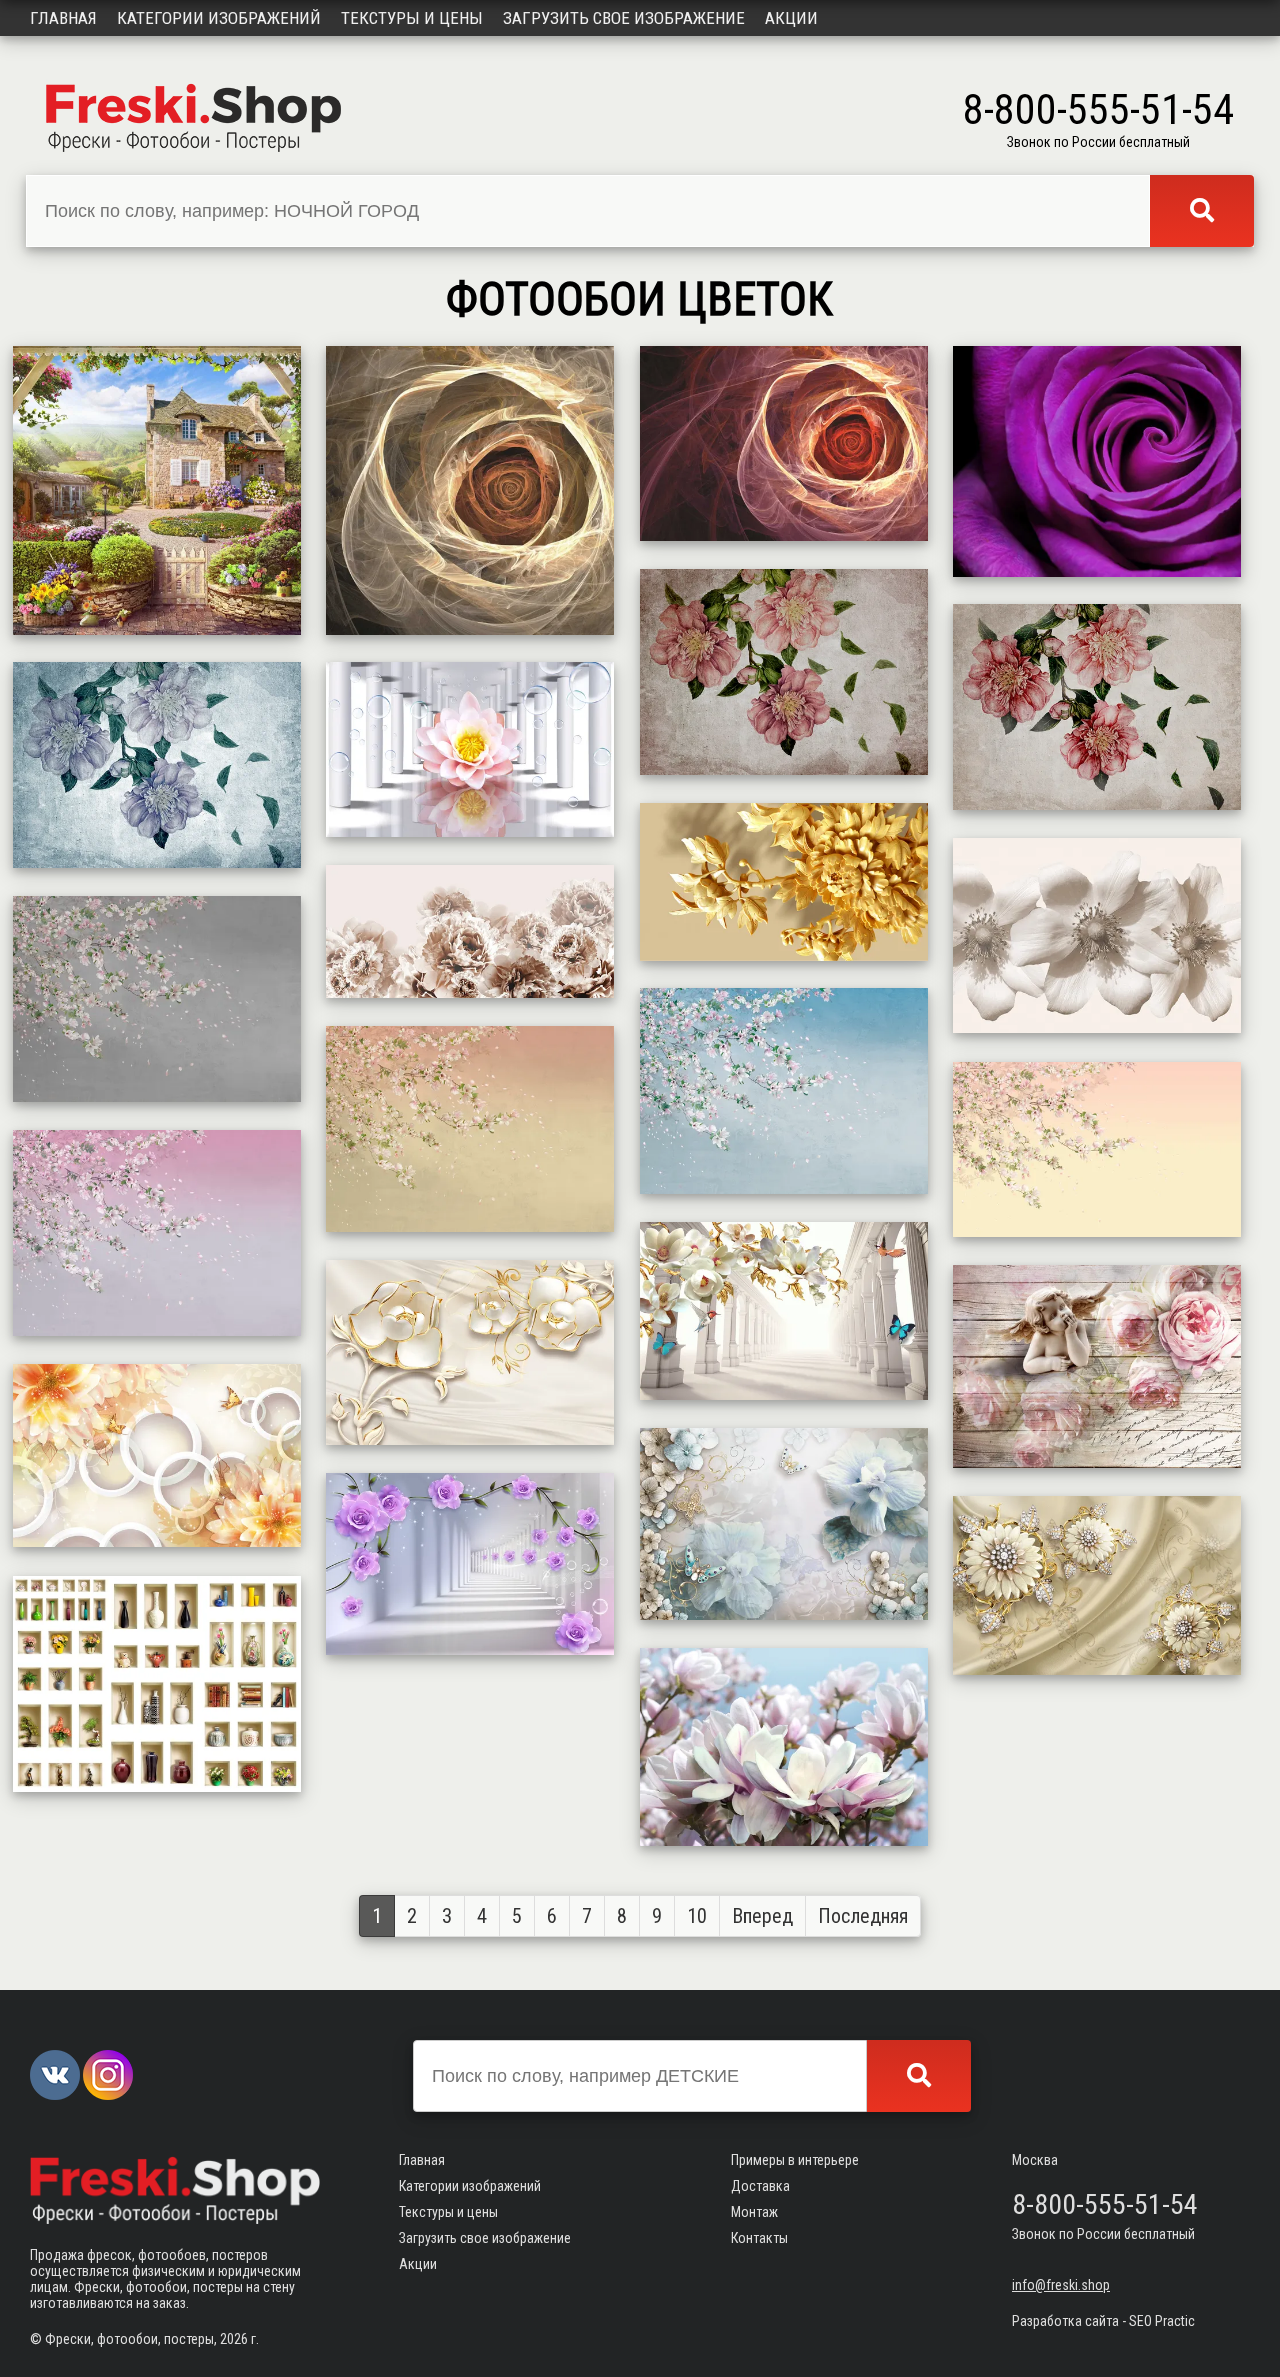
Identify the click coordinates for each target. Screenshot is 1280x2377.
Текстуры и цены (412, 18)
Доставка (760, 2186)
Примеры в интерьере (795, 2160)
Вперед (762, 1916)
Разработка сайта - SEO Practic (1103, 2321)
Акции (791, 18)
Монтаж (754, 2212)
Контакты (759, 2238)
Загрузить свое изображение (624, 18)
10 (697, 1916)
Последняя (863, 1916)
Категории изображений (219, 18)
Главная (63, 18)
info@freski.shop (1061, 2285)
